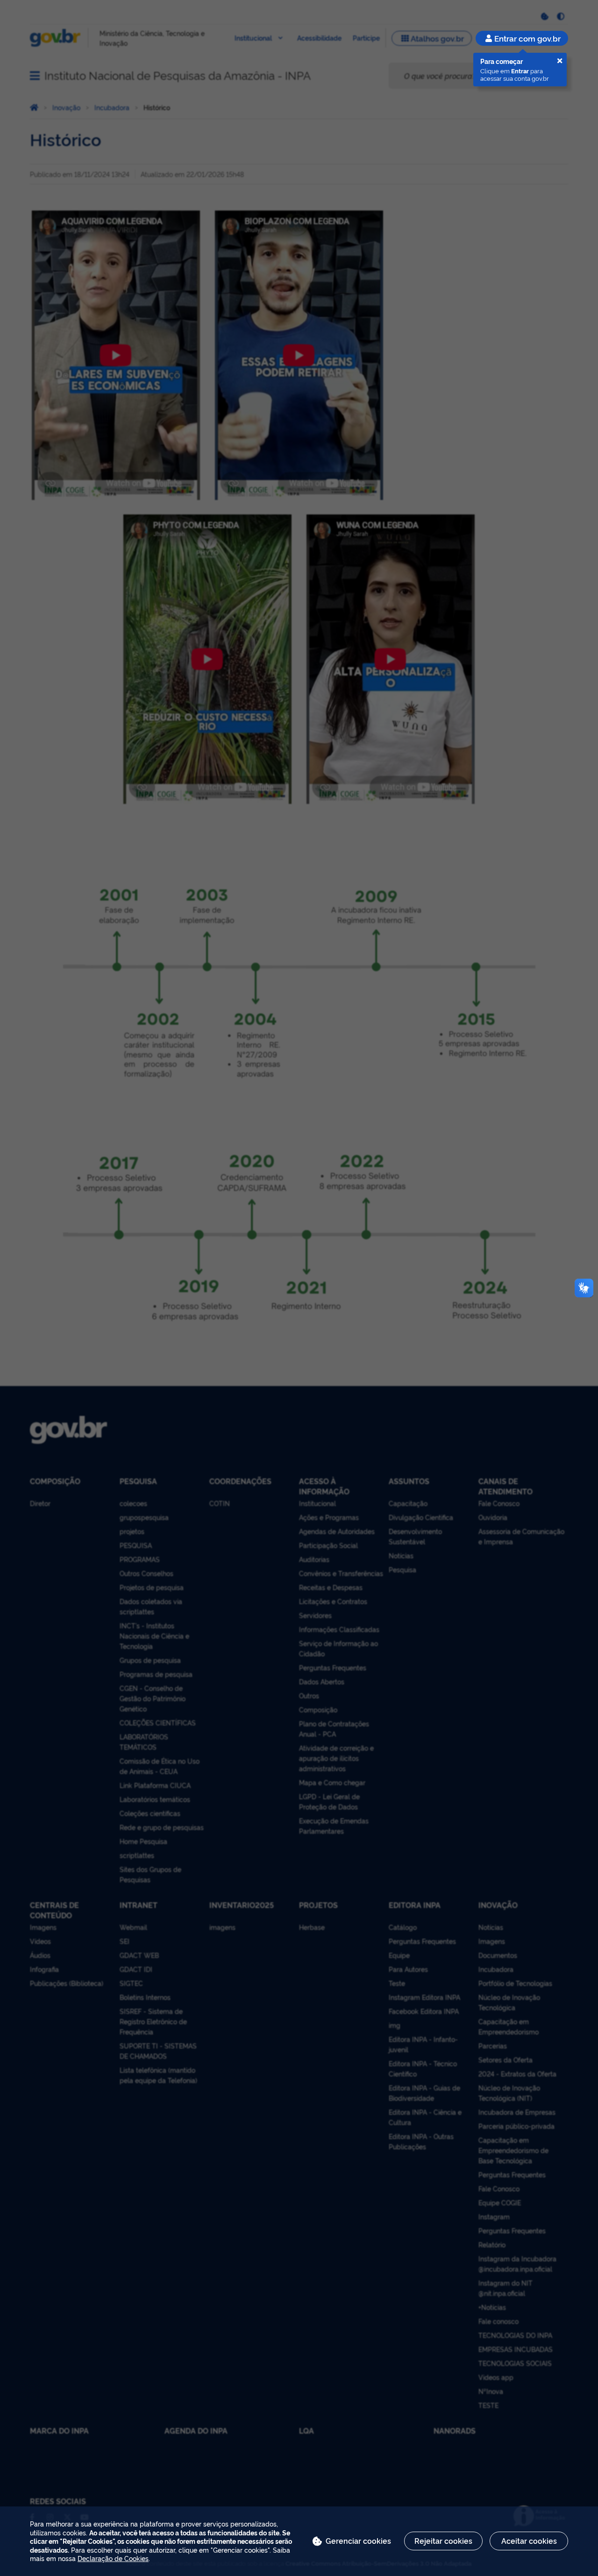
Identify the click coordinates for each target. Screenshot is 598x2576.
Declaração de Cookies (113, 2558)
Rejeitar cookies (443, 2541)
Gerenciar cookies (358, 2541)
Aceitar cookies (529, 2541)
